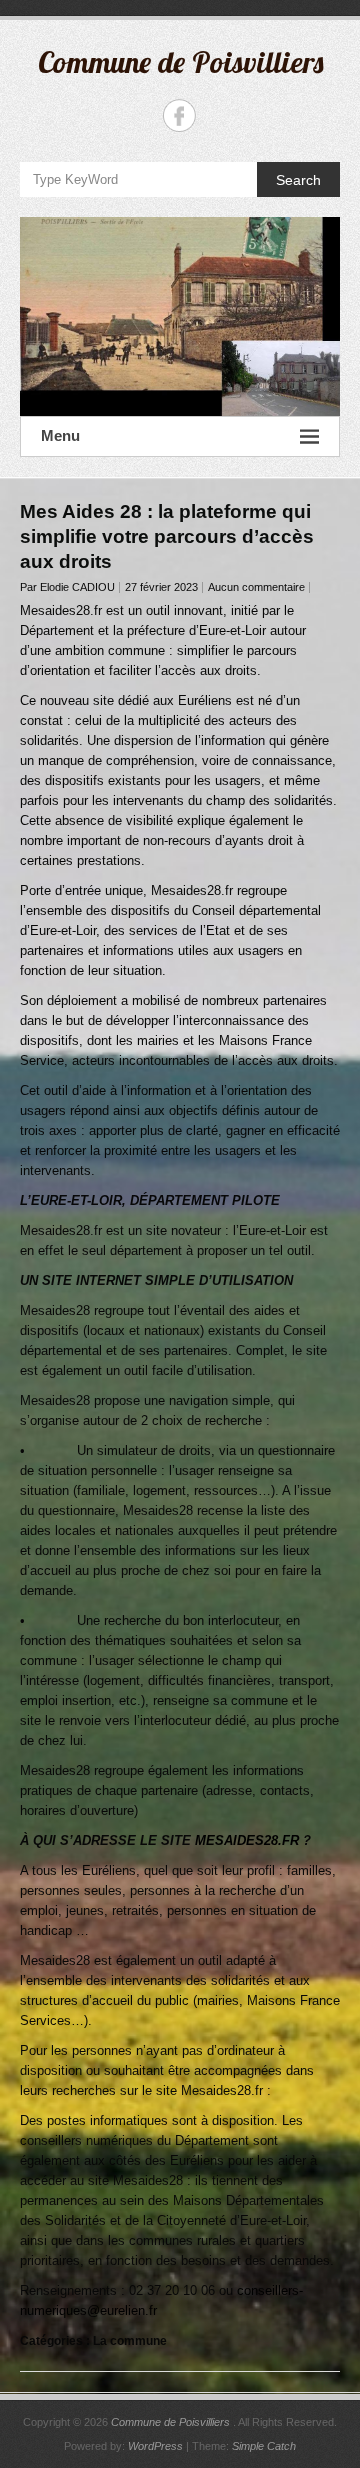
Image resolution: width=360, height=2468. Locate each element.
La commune (130, 2341)
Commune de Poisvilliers (180, 62)
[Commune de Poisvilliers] (180, 316)
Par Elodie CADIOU (67, 587)
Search (298, 180)
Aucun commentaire (256, 587)
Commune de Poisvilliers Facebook (179, 115)
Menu (60, 435)
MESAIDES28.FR (247, 1840)
